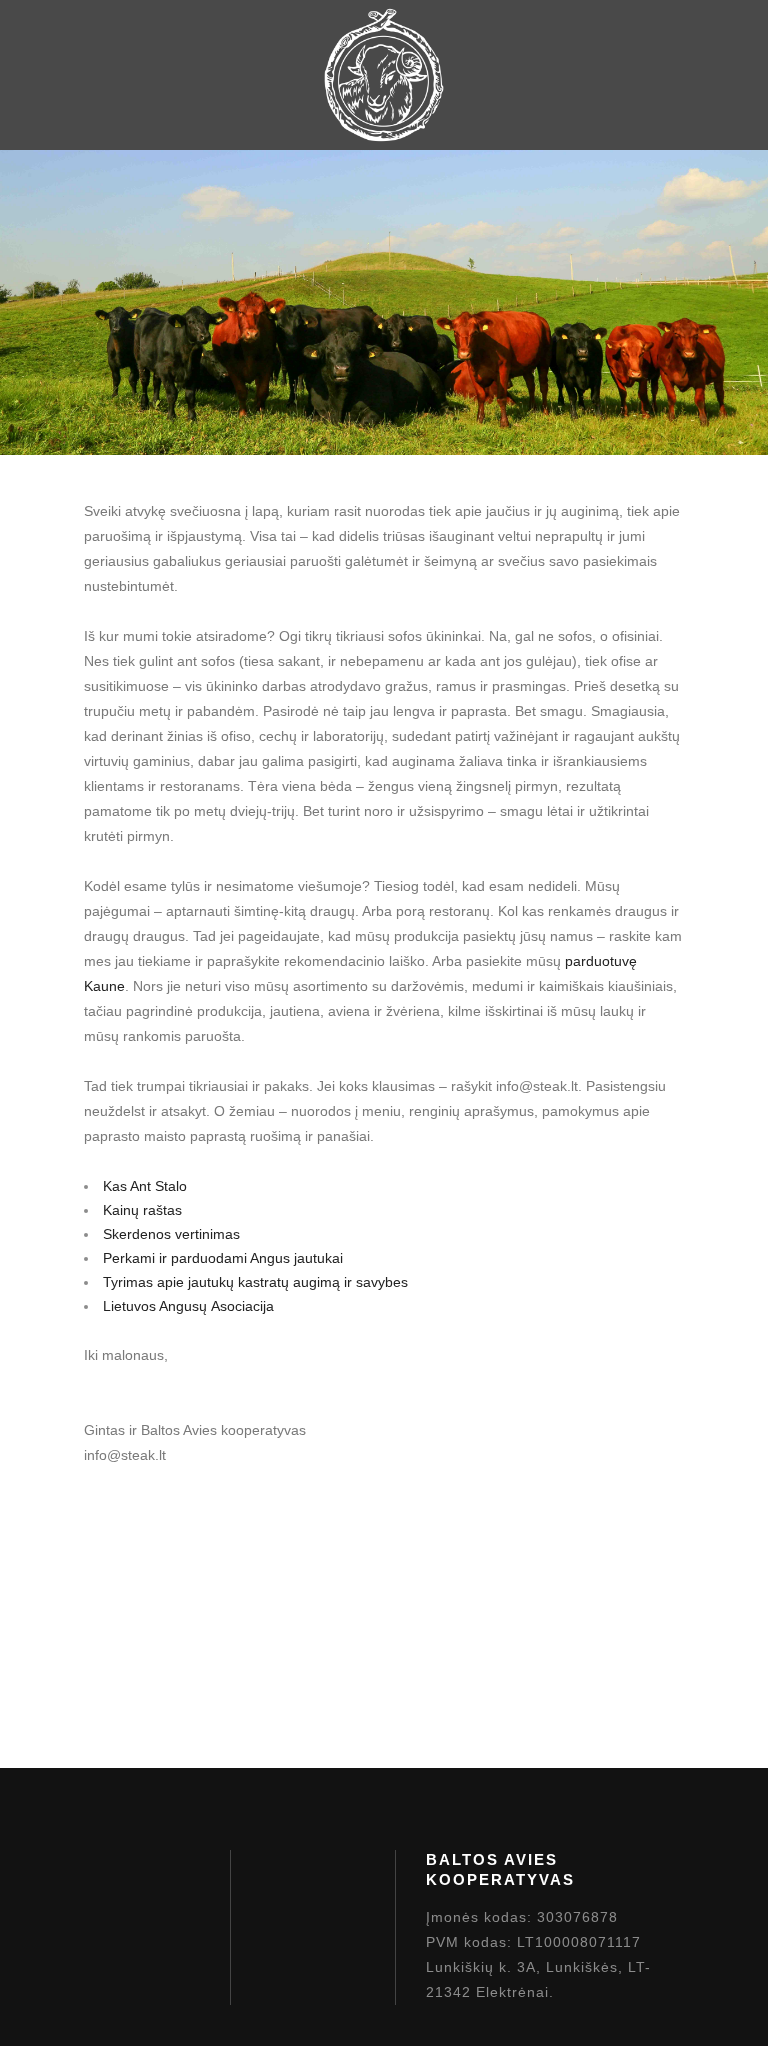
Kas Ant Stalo (145, 1186)
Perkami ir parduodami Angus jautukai (223, 1258)
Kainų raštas (142, 1210)
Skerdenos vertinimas (171, 1234)
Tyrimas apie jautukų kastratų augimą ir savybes (255, 1282)
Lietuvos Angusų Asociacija (188, 1306)
